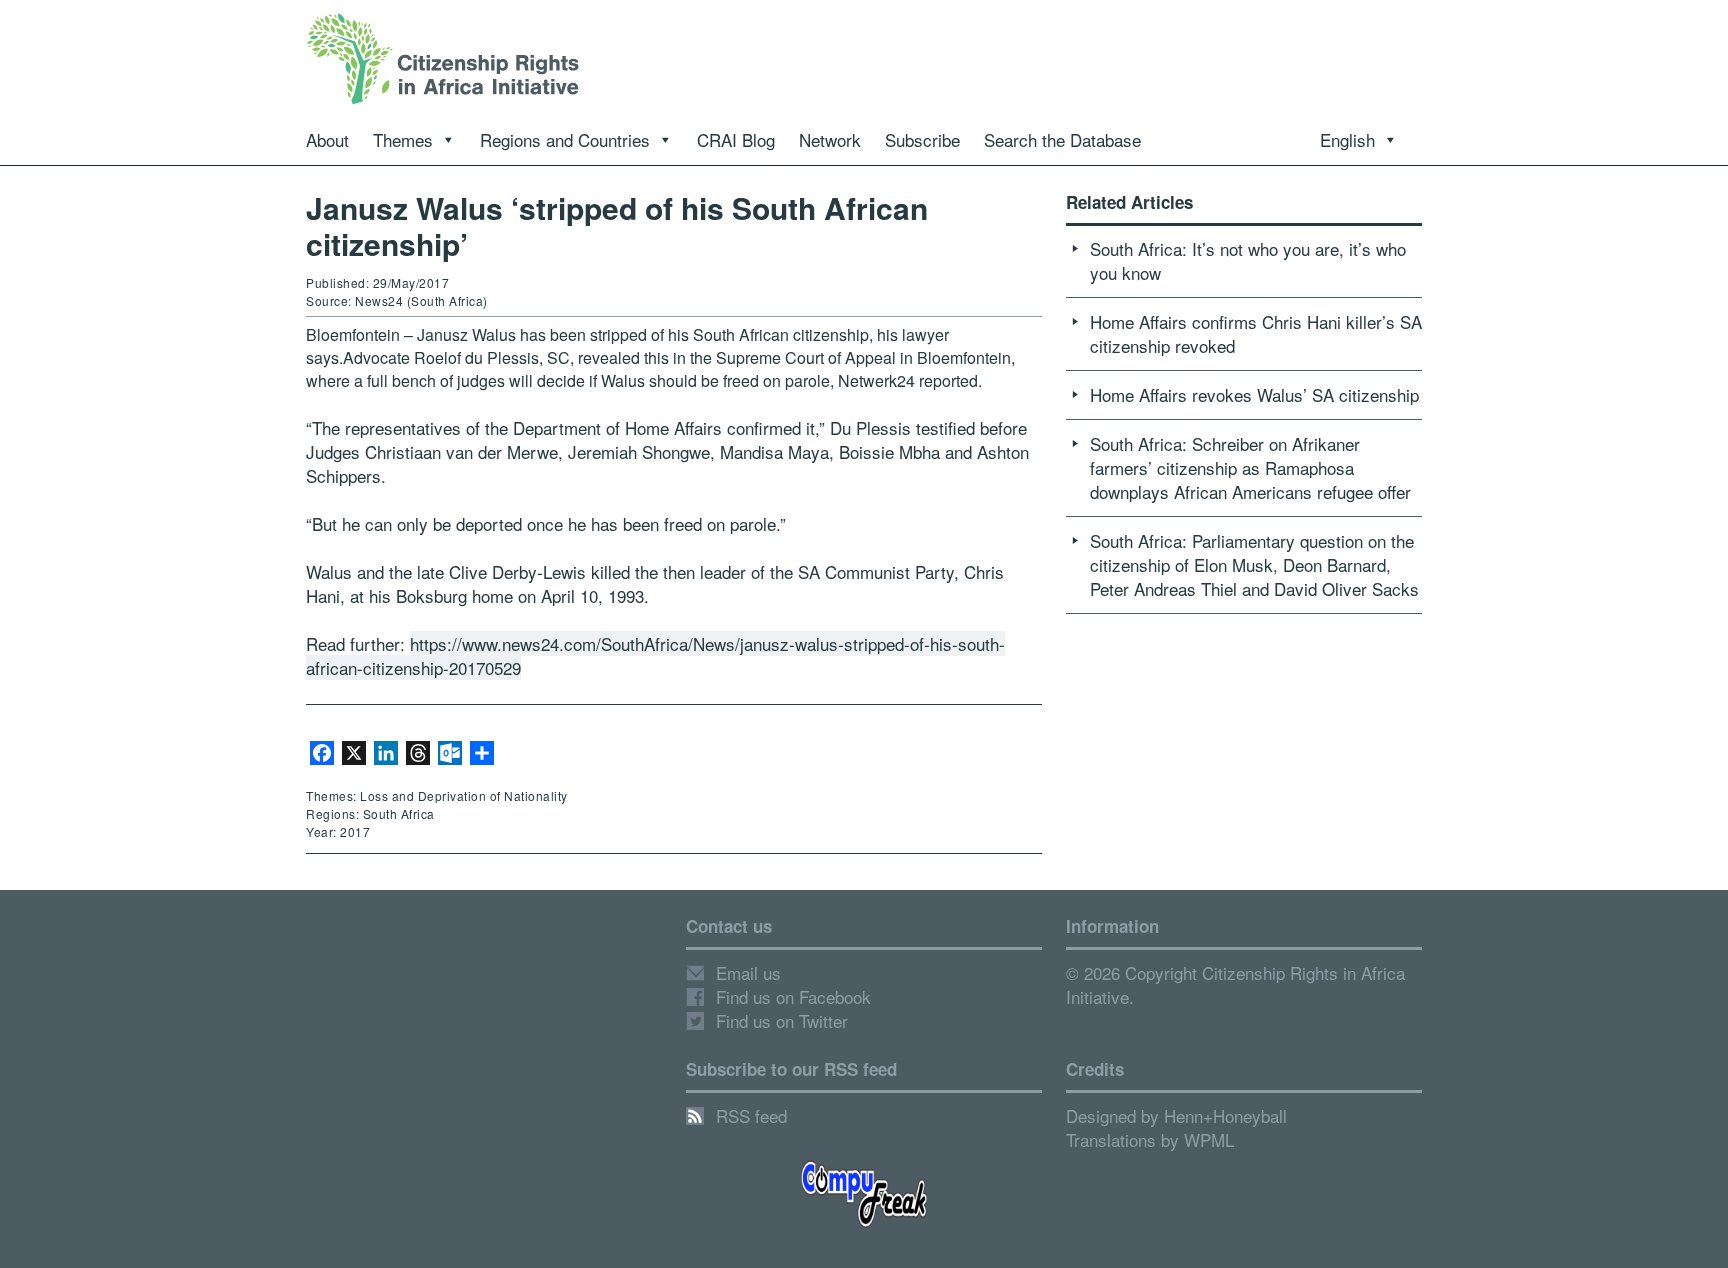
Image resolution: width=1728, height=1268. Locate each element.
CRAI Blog (736, 139)
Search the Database (1062, 139)
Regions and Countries (565, 139)
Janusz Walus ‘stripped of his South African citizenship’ (617, 225)
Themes (403, 139)
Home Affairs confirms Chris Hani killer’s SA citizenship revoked (1256, 333)
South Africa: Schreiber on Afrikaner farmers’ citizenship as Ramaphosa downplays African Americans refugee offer (1250, 467)
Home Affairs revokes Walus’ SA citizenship (1254, 394)
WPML (1209, 1139)
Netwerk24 (876, 380)
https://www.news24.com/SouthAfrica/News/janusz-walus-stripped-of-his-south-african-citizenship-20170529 (655, 655)
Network (830, 139)
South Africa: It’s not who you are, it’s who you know (1248, 260)
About (327, 139)
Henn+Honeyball (1225, 1115)
